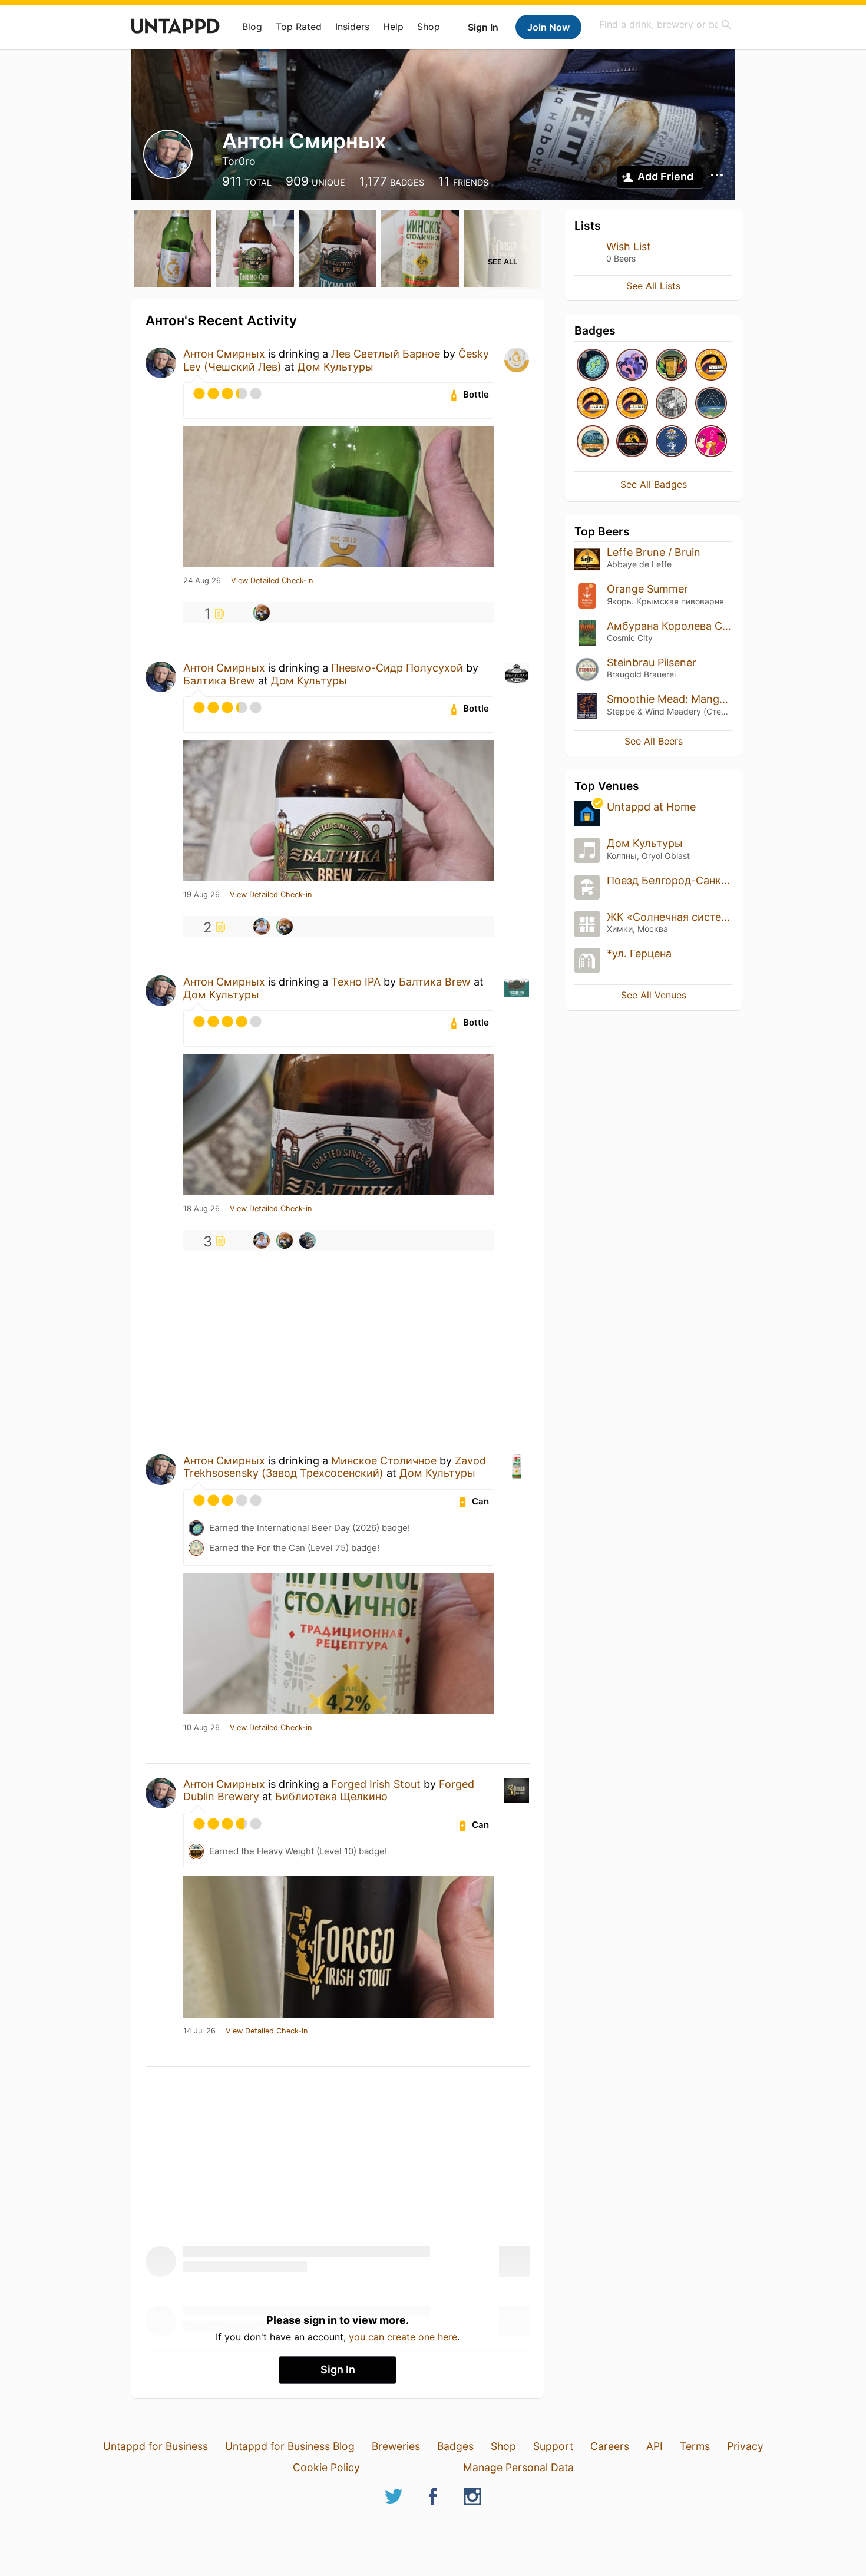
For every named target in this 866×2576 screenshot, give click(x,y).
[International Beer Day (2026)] (593, 366)
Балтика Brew (219, 681)
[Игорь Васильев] (262, 927)
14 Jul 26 (199, 2031)
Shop (429, 27)
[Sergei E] (308, 1241)
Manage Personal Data (518, 2467)
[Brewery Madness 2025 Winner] (672, 442)
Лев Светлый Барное (386, 354)
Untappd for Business (156, 2446)
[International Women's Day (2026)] (632, 366)
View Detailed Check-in (272, 581)
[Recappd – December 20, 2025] (632, 404)
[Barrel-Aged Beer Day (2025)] (672, 404)
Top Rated (299, 27)
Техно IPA (356, 982)
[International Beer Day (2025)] (711, 404)
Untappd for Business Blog (290, 2446)
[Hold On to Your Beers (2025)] (632, 442)
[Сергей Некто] (262, 613)
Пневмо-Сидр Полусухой (397, 668)
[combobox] (666, 24)
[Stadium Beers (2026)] (672, 366)
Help (393, 27)
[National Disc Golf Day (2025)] (593, 442)
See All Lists (653, 286)
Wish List (629, 247)
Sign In (483, 27)
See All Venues (654, 995)
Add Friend (665, 176)
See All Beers (654, 741)
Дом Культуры (336, 367)
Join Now (548, 27)
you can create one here (403, 2337)
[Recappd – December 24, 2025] (593, 404)
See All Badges (654, 484)
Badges (455, 2446)
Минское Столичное (384, 1461)
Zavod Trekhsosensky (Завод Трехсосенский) (335, 1467)
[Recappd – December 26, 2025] (711, 366)
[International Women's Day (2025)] (711, 442)
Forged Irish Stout (376, 1784)
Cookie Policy (326, 2467)
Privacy (745, 2446)
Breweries (396, 2446)
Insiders (352, 27)
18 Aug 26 (201, 1209)
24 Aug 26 (202, 581)
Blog (252, 27)
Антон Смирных (224, 354)
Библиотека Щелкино (331, 1796)
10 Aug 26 (201, 1728)
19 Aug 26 (201, 895)
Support (553, 2446)
